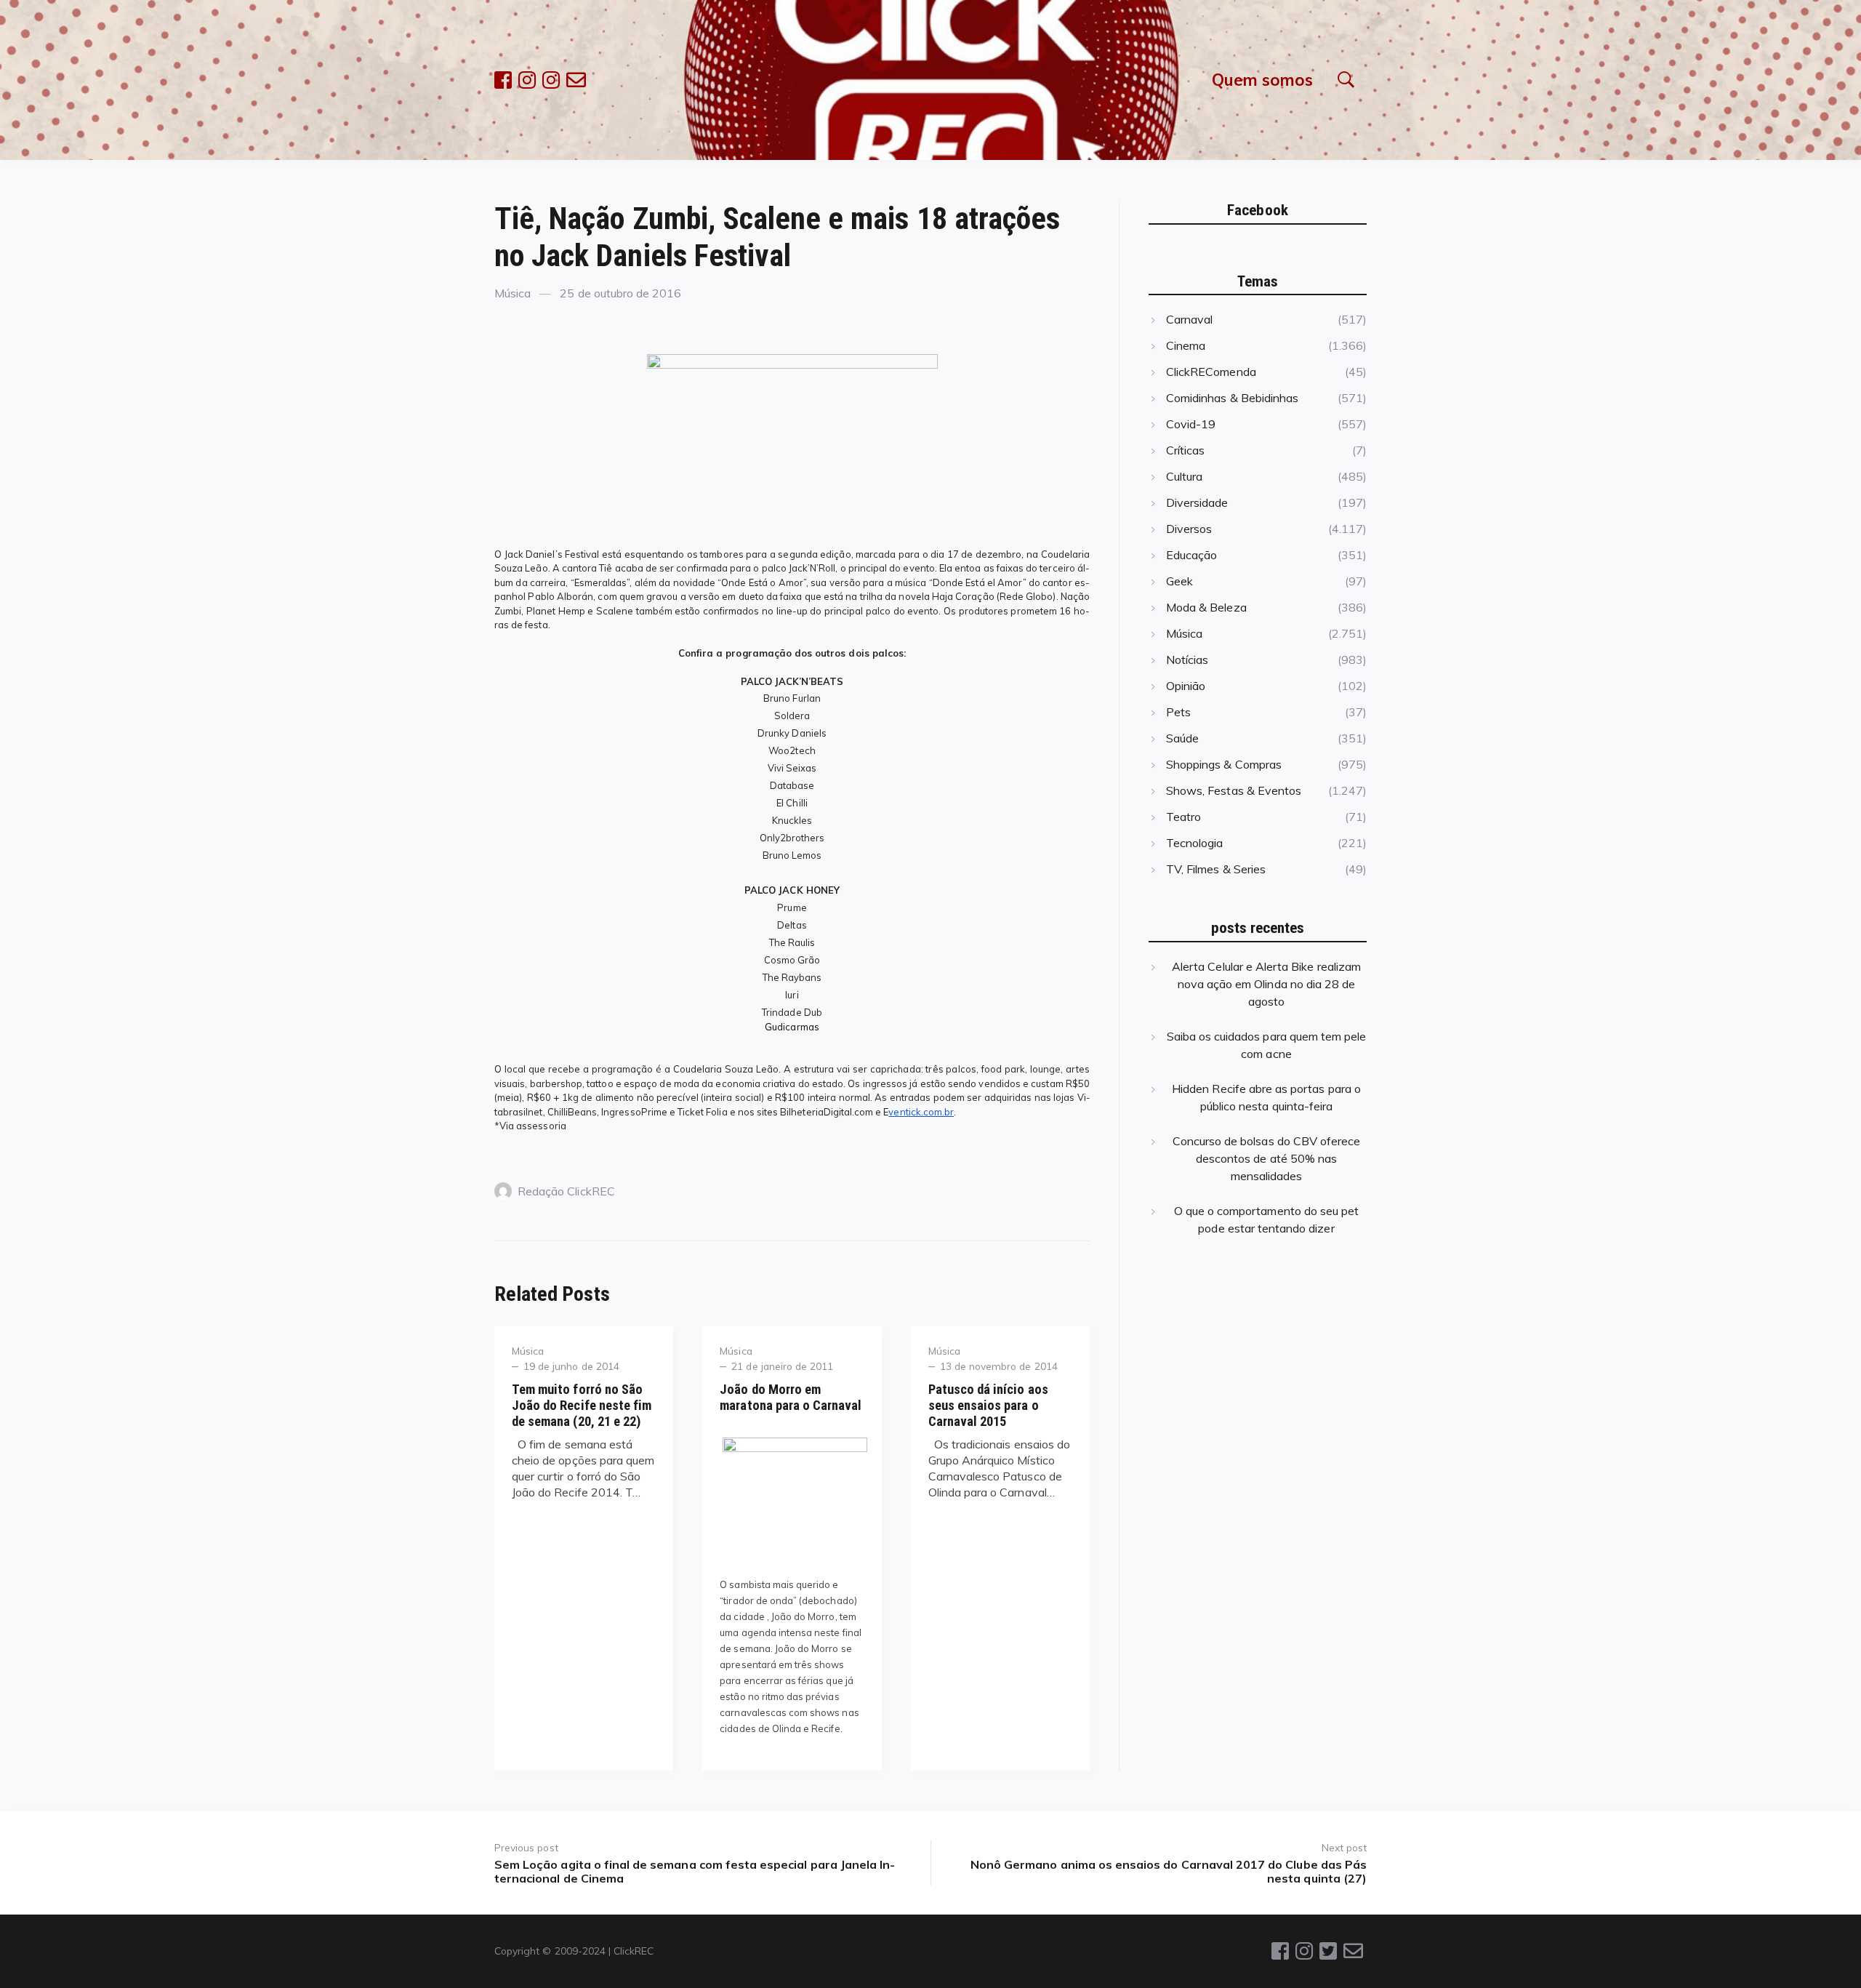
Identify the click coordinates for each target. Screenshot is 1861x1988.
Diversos (1189, 529)
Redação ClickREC (566, 1191)
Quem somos (1262, 80)
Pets (1178, 712)
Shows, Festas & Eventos (1234, 790)
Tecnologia (1194, 843)
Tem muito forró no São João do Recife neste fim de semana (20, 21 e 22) (582, 1405)
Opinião (1186, 686)
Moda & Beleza (1206, 607)
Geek (1179, 581)
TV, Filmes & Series (1216, 869)
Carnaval (1189, 319)
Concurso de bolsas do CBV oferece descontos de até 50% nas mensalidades (1267, 1158)
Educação (1191, 555)
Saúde (1182, 738)
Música (513, 293)
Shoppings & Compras (1224, 764)
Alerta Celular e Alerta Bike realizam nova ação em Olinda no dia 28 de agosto (1266, 984)
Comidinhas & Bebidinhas (1232, 398)
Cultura (1184, 476)
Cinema (1186, 345)
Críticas (1185, 450)
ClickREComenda (1211, 372)
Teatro (1183, 817)
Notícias (1187, 660)
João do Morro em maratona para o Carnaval (791, 1397)
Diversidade (1197, 502)
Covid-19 (1191, 424)
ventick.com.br (921, 1112)
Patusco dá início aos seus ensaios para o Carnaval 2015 (988, 1405)
